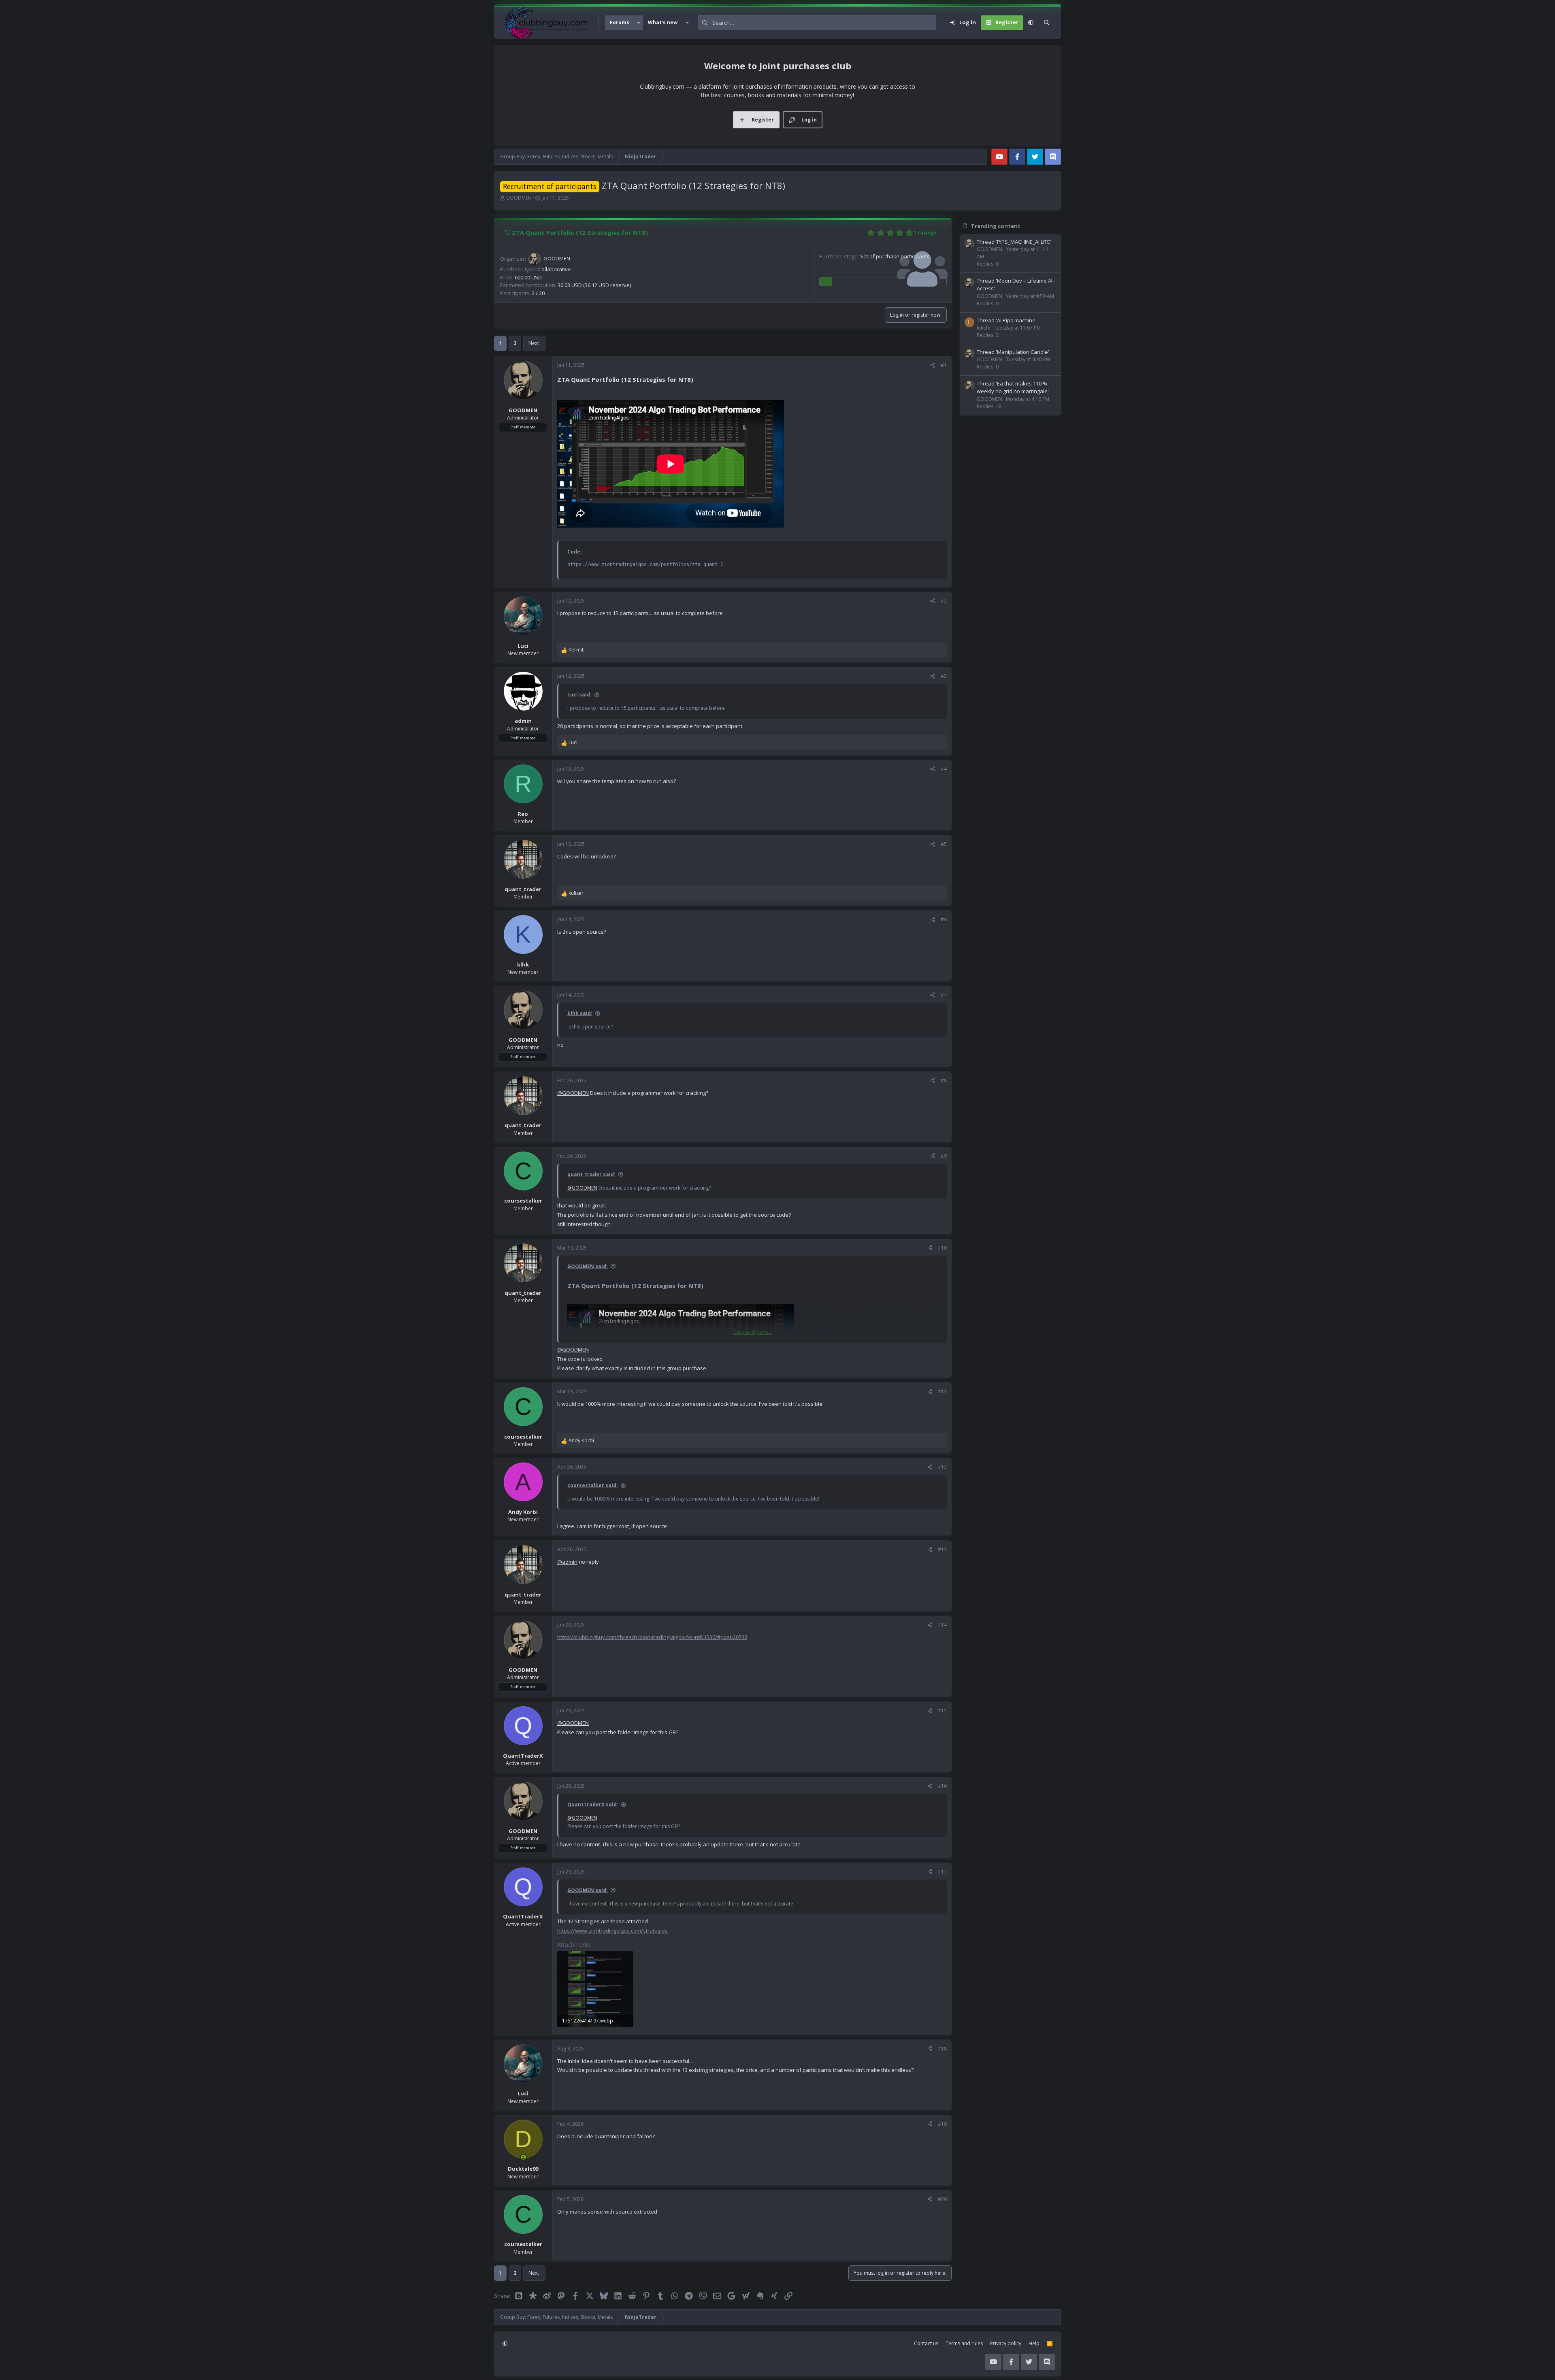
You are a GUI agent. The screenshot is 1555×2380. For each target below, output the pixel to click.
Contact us (926, 2343)
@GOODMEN (573, 1093)
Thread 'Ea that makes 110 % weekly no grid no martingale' (1013, 387)
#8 (944, 1080)
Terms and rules (964, 2343)
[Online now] (523, 2157)
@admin (567, 1562)
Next (534, 343)
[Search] (1047, 23)
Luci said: (579, 695)
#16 (942, 1786)
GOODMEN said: (588, 1266)
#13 (942, 1549)
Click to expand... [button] (753, 1332)
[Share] (933, 365)
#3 (944, 676)
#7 (944, 995)
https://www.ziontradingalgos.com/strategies (612, 1931)
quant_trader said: (591, 1174)
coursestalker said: (593, 1485)
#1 (944, 365)
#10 (942, 1248)
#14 (942, 1625)
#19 (942, 2124)
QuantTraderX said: (593, 1804)
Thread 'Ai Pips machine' (1007, 320)
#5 (944, 844)
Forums (620, 22)
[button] (639, 23)
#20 (942, 2199)
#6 (944, 919)
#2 (944, 601)
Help (1034, 2343)
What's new (663, 22)
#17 (942, 1872)
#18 (942, 2049)
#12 (942, 1467)
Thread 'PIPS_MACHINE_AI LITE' (1014, 242)
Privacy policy (1006, 2343)
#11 (942, 1391)
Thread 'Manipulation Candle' (1013, 352)
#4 (944, 769)
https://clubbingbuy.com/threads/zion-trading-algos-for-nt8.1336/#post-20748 (652, 1637)
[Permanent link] (697, 380)
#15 (942, 1710)
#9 (944, 1156)
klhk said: (580, 1013)
